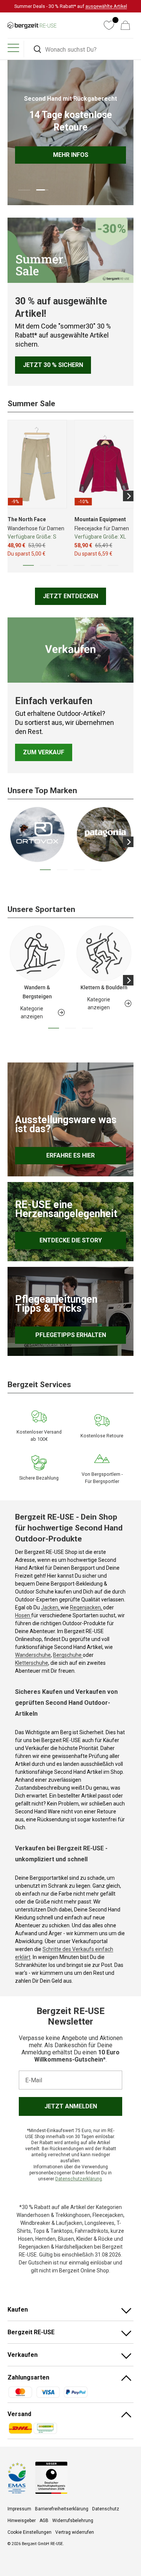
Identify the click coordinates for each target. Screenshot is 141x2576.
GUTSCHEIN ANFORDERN (94, 1288)
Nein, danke (94, 1297)
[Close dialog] (136, 1250)
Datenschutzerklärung (98, 1321)
